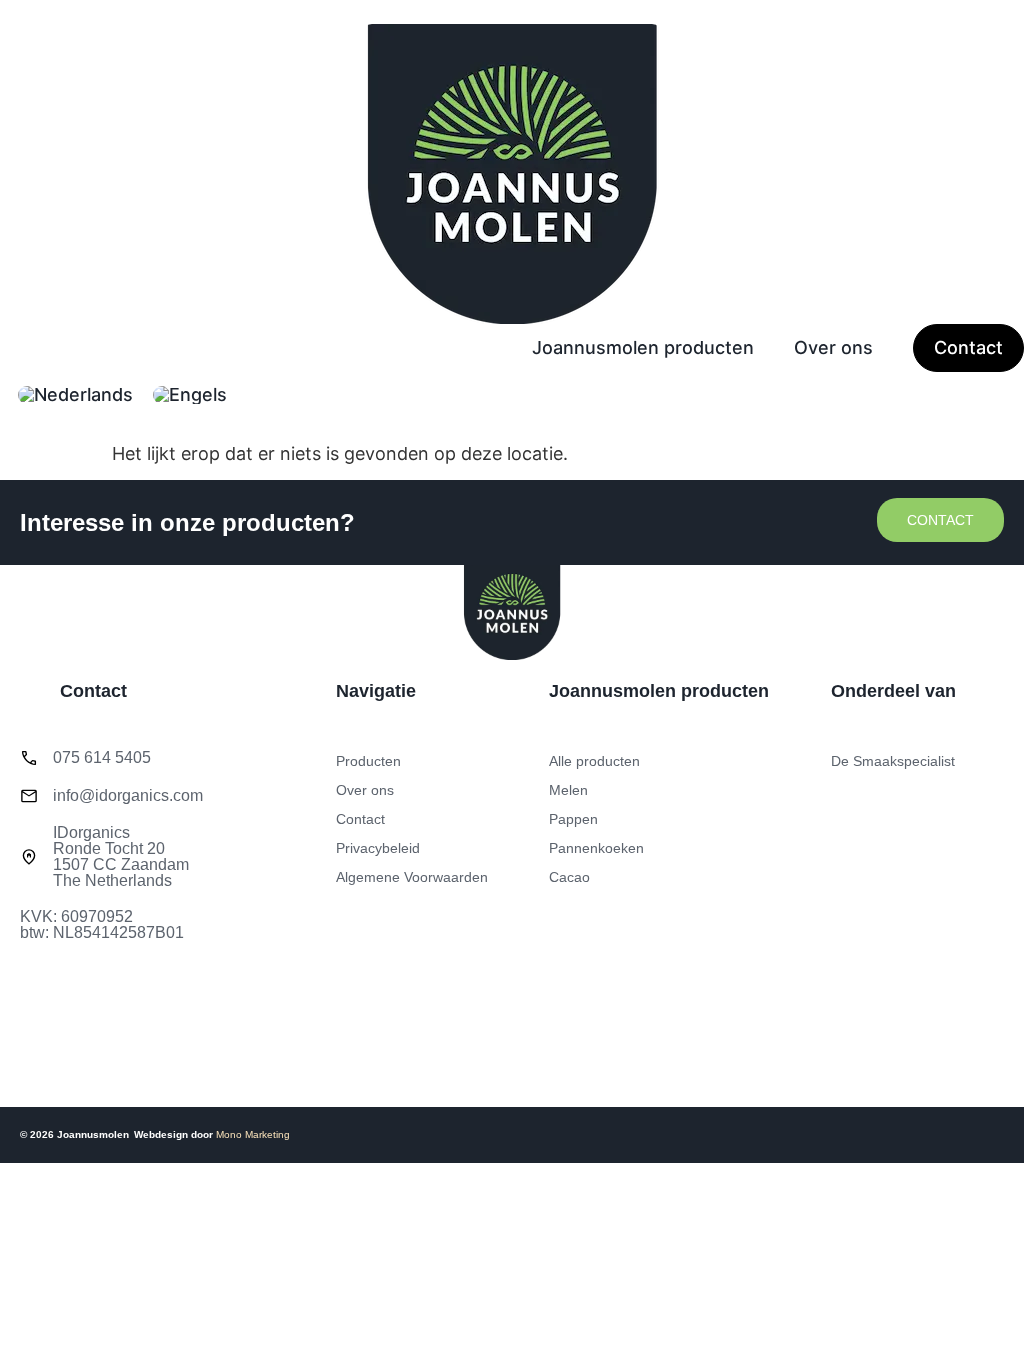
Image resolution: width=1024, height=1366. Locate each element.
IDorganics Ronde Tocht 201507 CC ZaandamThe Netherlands (121, 856)
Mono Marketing (253, 1134)
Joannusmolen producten (643, 347)
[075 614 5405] (29, 758)
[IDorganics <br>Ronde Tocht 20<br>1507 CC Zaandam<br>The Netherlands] (29, 857)
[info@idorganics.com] (29, 796)
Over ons (833, 347)
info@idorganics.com (128, 795)
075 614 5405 (102, 757)
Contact (968, 347)
